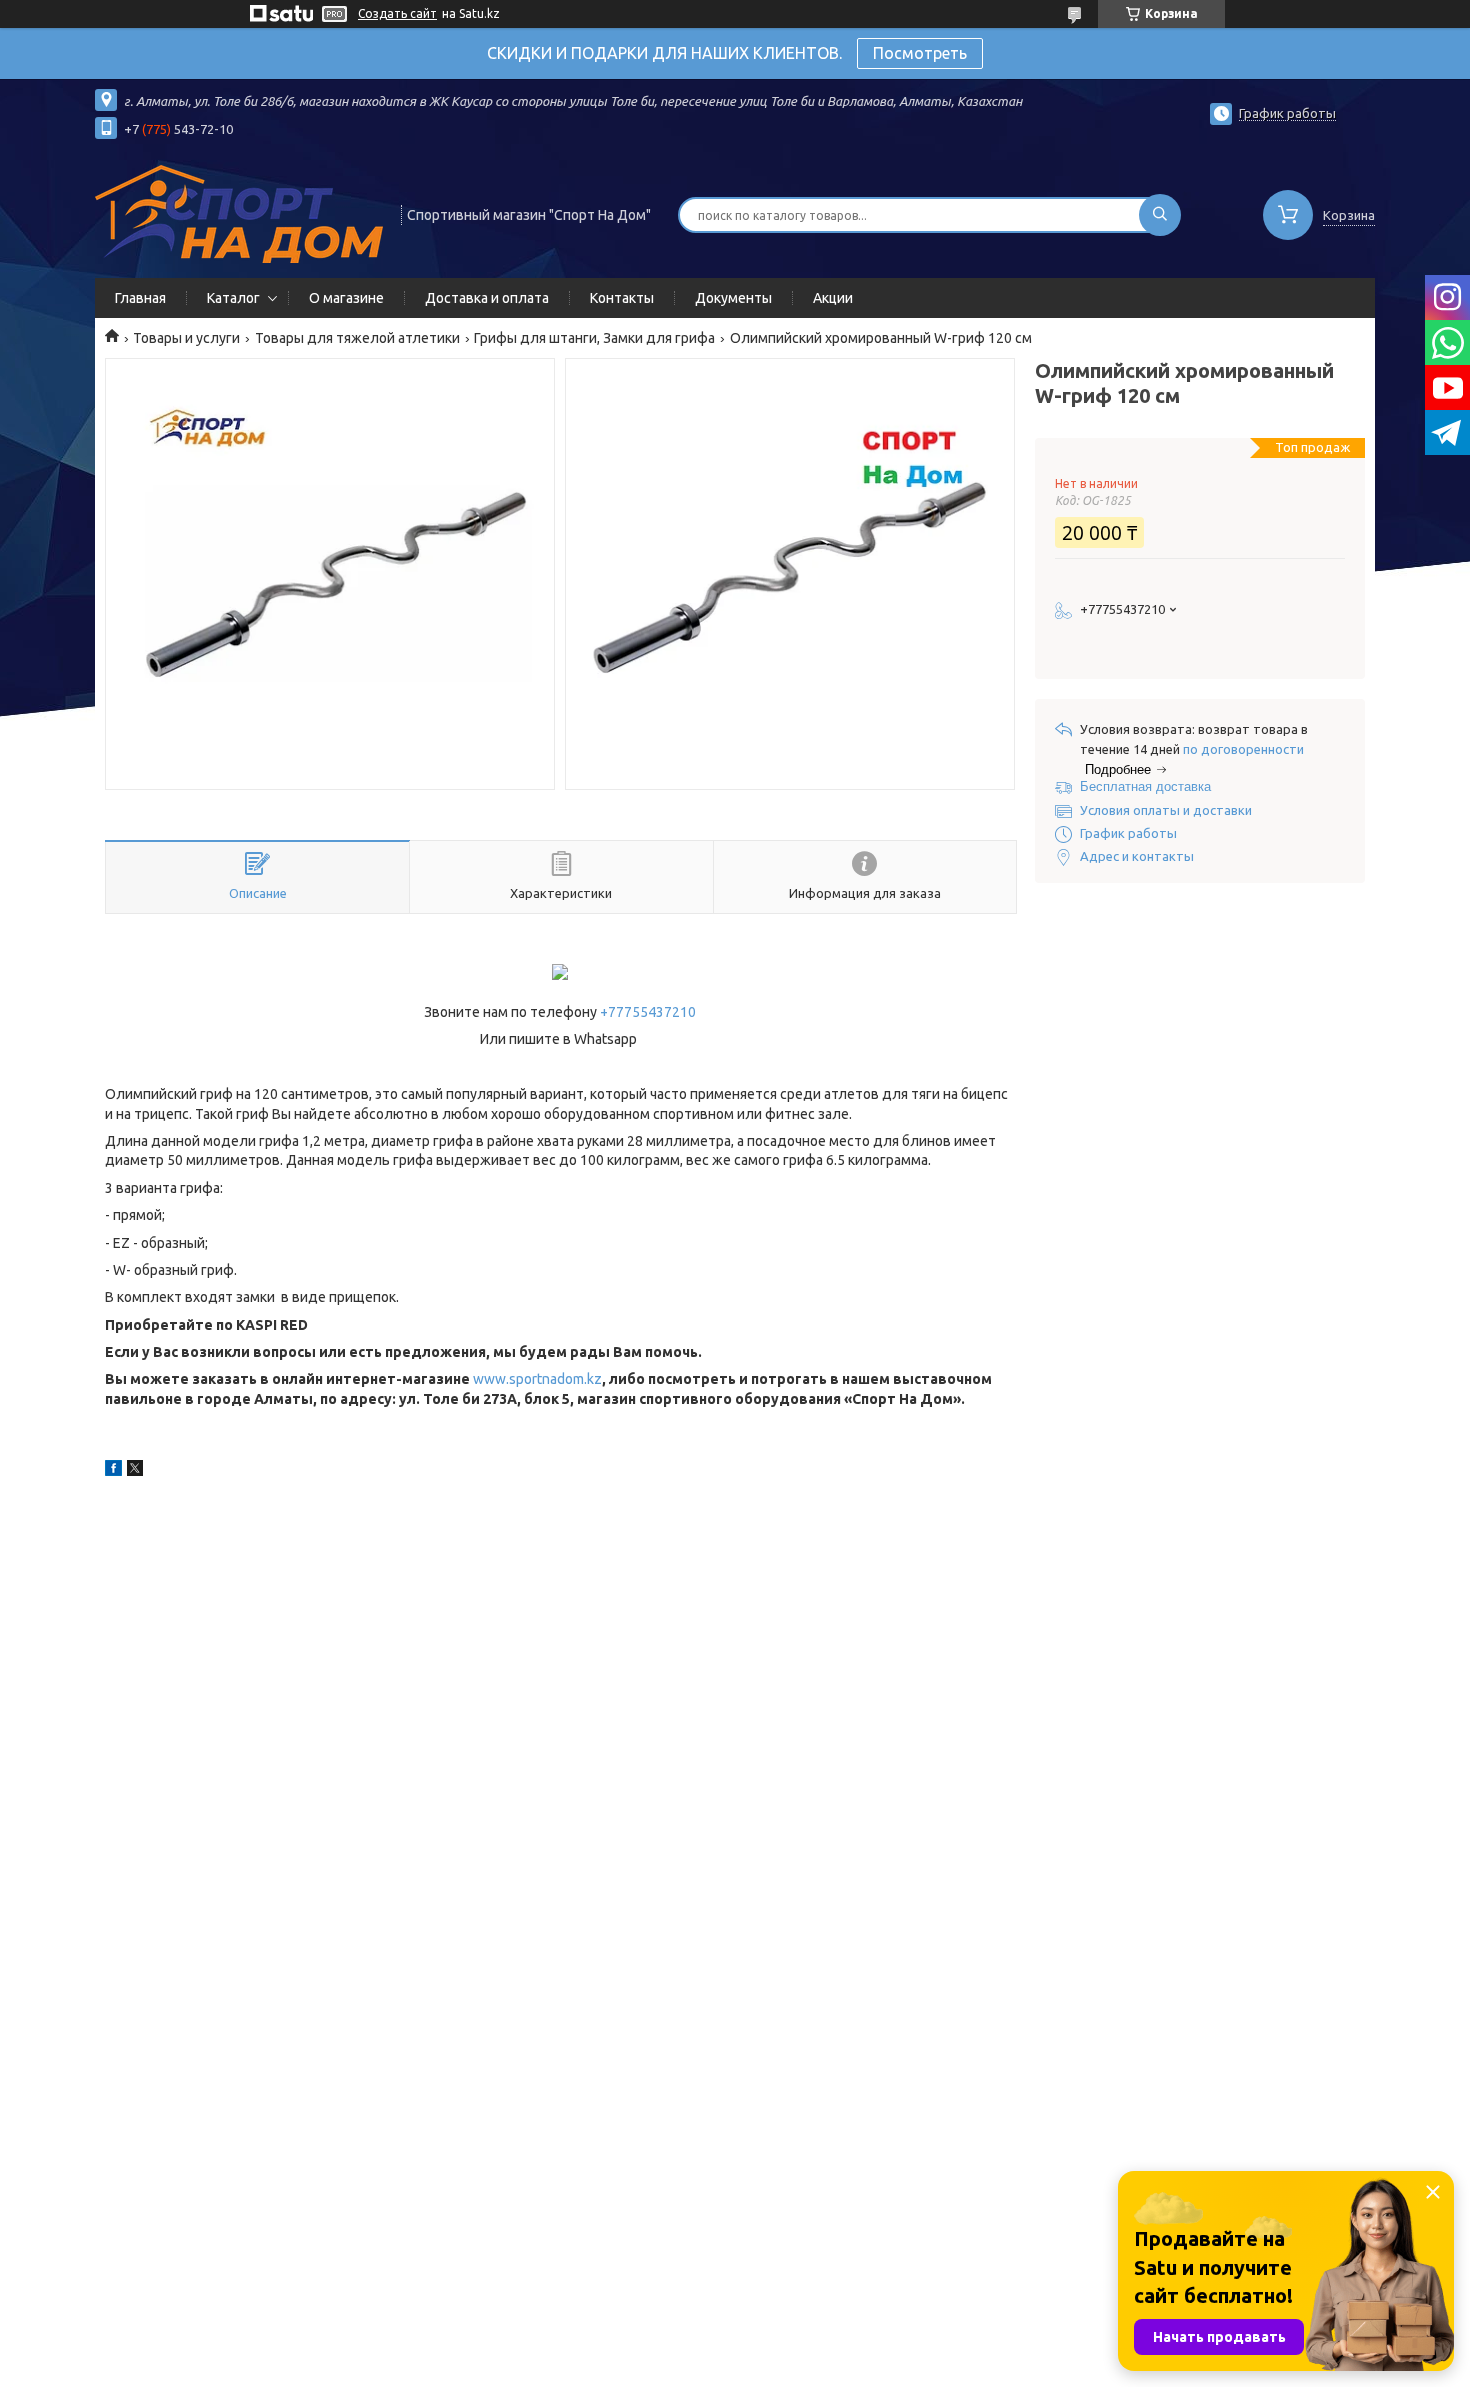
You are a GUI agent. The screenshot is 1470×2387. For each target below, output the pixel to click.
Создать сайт (397, 13)
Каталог (233, 298)
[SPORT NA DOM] (239, 213)
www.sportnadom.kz (537, 1379)
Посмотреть (920, 53)
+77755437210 (648, 1012)
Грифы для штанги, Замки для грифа (594, 338)
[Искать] (1160, 215)
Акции (833, 298)
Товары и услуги (186, 338)
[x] (135, 1471)
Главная (140, 298)
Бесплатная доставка (1145, 786)
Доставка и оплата (487, 298)
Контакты (622, 298)
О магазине (346, 298)
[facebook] (113, 1471)
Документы (733, 298)
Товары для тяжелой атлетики (357, 338)
